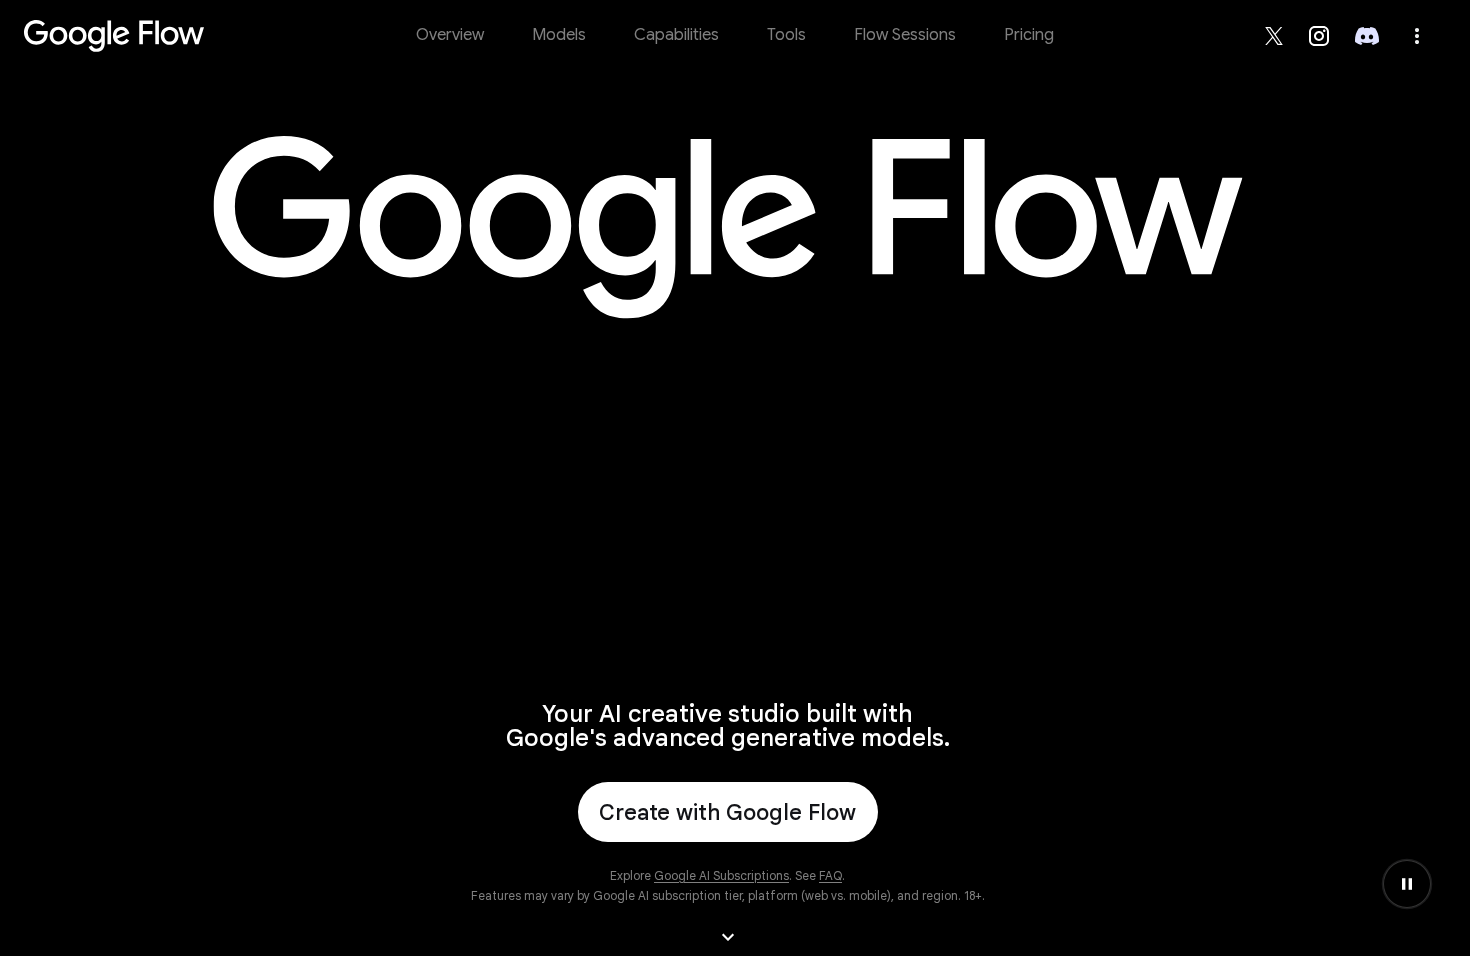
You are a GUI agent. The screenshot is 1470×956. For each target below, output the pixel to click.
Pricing (1029, 35)
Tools (786, 35)
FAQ (830, 875)
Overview (450, 35)
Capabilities (676, 35)
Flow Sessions (905, 35)
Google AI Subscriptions (721, 875)
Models (559, 35)
